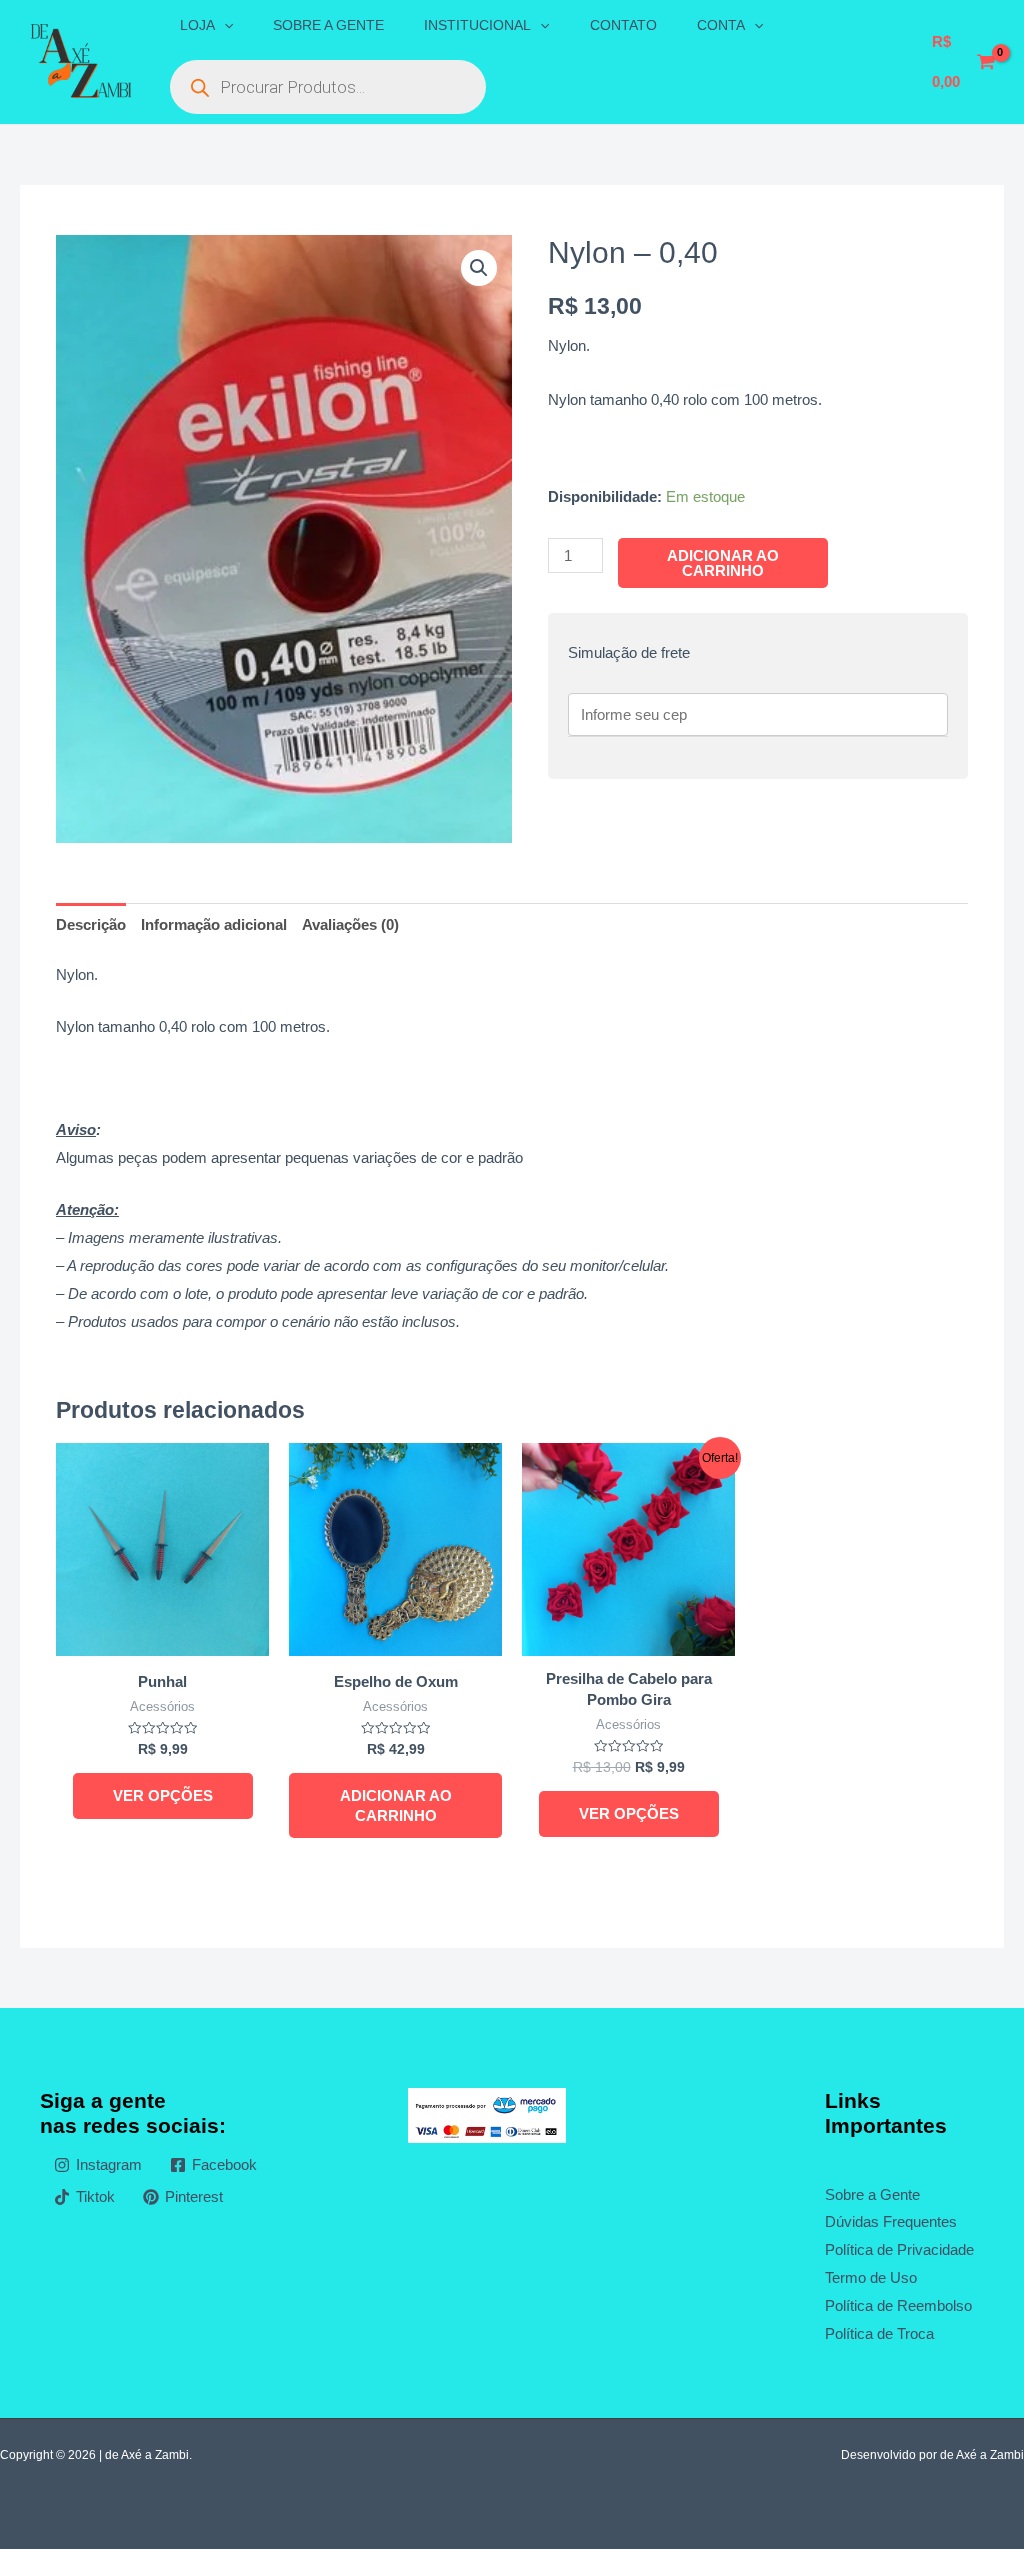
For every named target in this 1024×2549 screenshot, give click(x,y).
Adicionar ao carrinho (723, 563)
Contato (623, 25)
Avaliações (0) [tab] (350, 924)
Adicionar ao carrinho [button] (396, 1805)
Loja (197, 25)
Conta (721, 25)
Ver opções (163, 1795)
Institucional (477, 25)
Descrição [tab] (91, 924)
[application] (224, 25)
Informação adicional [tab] (214, 924)
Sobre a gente (328, 25)
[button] (479, 268)
